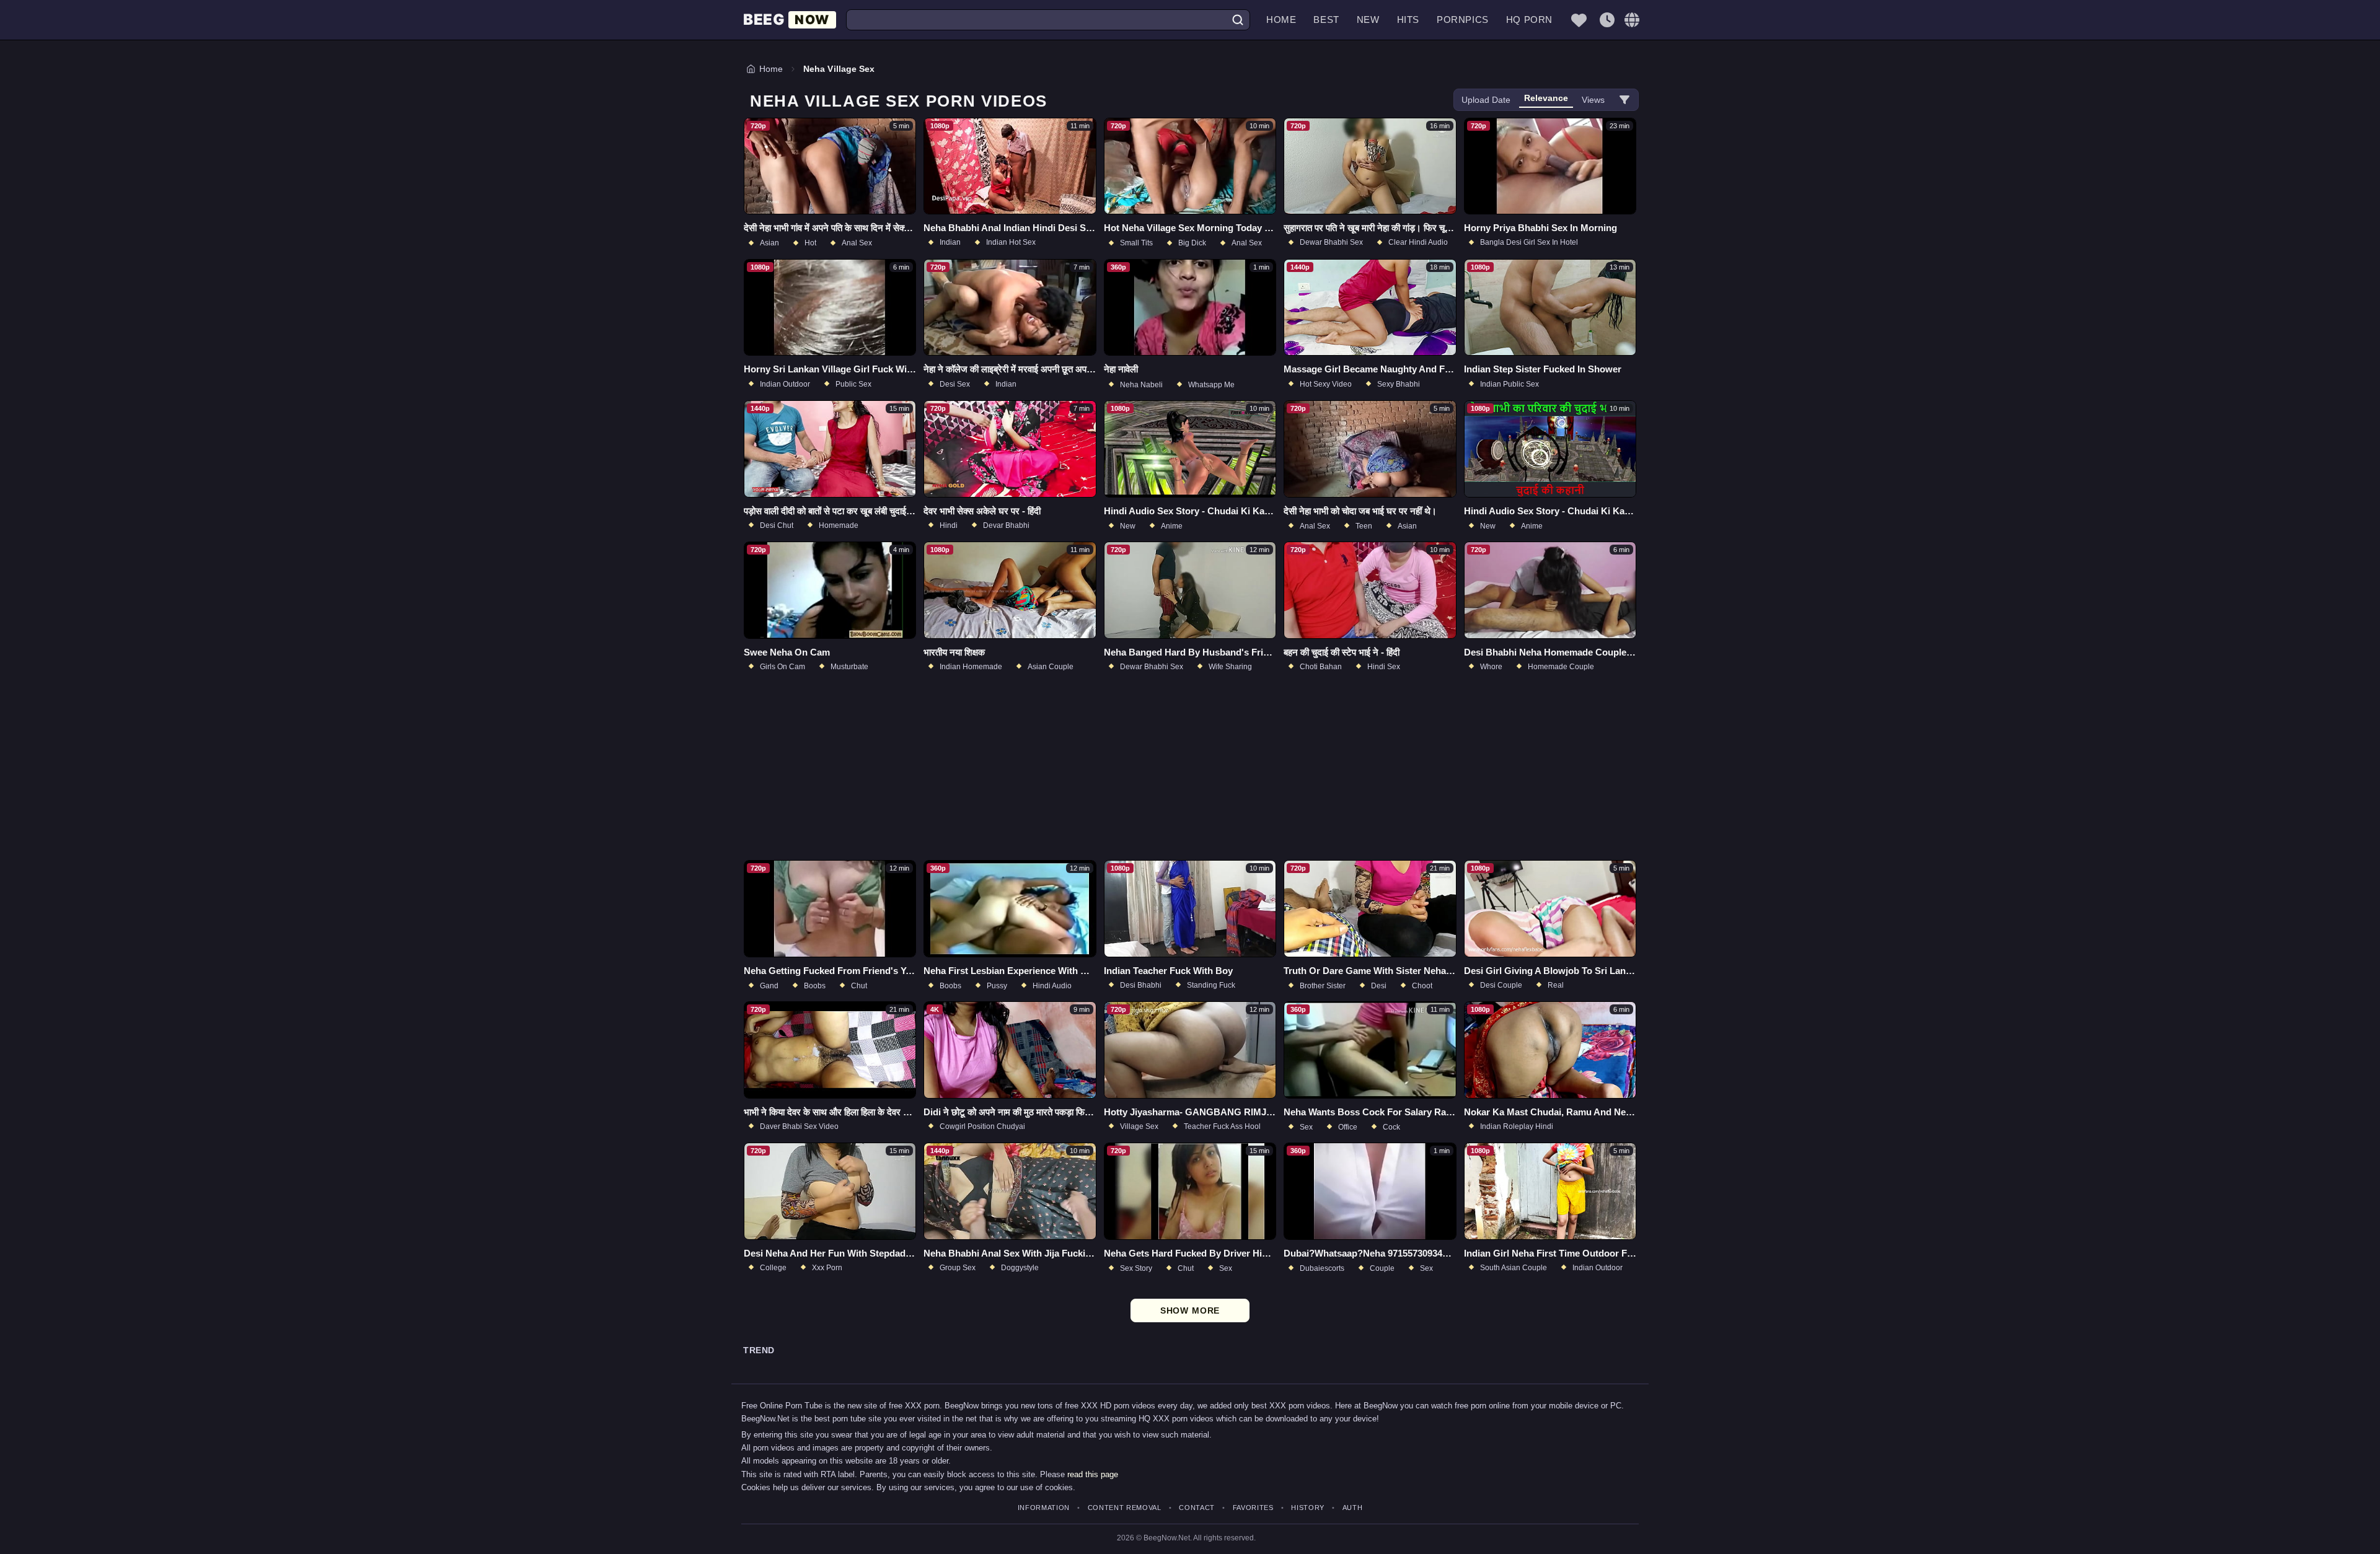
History (1308, 1508)
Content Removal (1125, 1508)
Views (1593, 100)
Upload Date (1486, 100)
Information (1044, 1508)
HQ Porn (1529, 20)
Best (1326, 20)
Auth (1352, 1508)
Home (1281, 20)
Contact (1197, 1508)
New (1368, 20)
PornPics (1463, 20)
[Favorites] (1579, 20)
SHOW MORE (1190, 1310)
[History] (1607, 20)
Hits (1408, 20)
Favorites (1253, 1508)
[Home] (790, 20)
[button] (1632, 20)
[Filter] (1624, 100)
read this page (1093, 1474)
